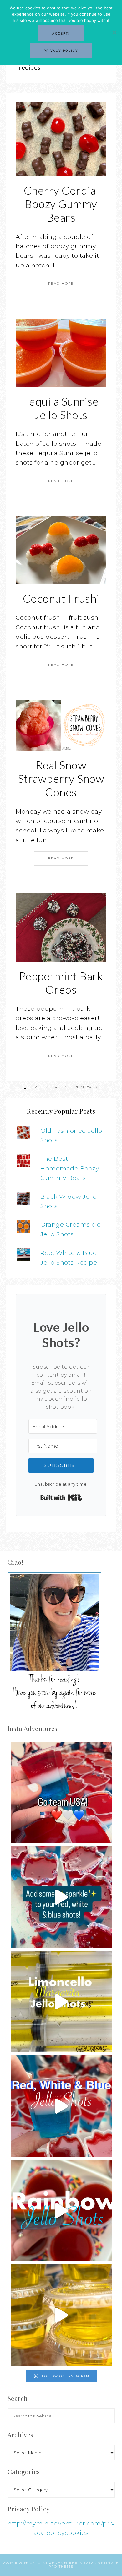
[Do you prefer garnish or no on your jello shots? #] (61, 1897)
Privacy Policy (61, 51)
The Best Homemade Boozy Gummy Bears (70, 1168)
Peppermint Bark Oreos (61, 983)
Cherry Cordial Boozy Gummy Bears (61, 204)
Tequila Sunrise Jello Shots (61, 408)
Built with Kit (61, 1498)
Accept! (61, 33)
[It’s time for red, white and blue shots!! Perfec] (61, 2106)
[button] (61, 139)
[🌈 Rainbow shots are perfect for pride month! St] (61, 2210)
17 (65, 1087)
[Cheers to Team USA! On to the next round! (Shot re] (61, 1792)
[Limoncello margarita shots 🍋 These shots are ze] (61, 2001)
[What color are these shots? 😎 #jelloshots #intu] (61, 2315)
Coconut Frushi (61, 598)
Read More (61, 284)
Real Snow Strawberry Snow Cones (61, 778)
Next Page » (87, 1087)
